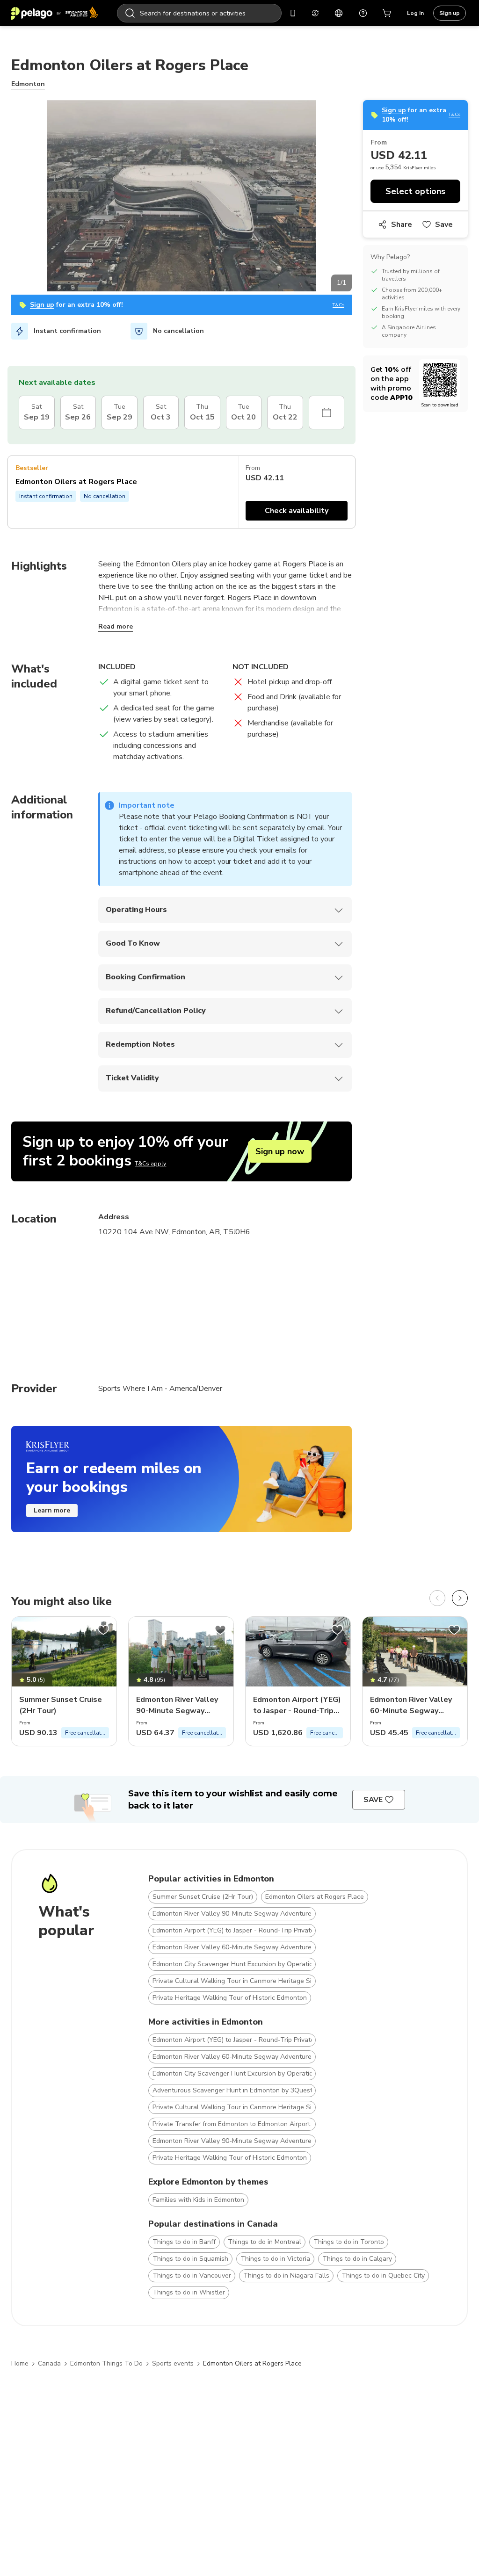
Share (402, 224)
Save (444, 224)
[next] (460, 1598)
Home (20, 2363)
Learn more (52, 1510)
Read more (116, 626)
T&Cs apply (150, 1164)
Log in (415, 13)
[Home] (55, 13)
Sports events (173, 2363)
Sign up (450, 13)
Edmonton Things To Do (106, 2363)
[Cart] (387, 13)
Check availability (297, 511)
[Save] (103, 1630)
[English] (339, 13)
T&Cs (338, 305)
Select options (415, 191)
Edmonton (28, 84)
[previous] (437, 1598)
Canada (49, 2363)
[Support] (363, 13)
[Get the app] (293, 13)
